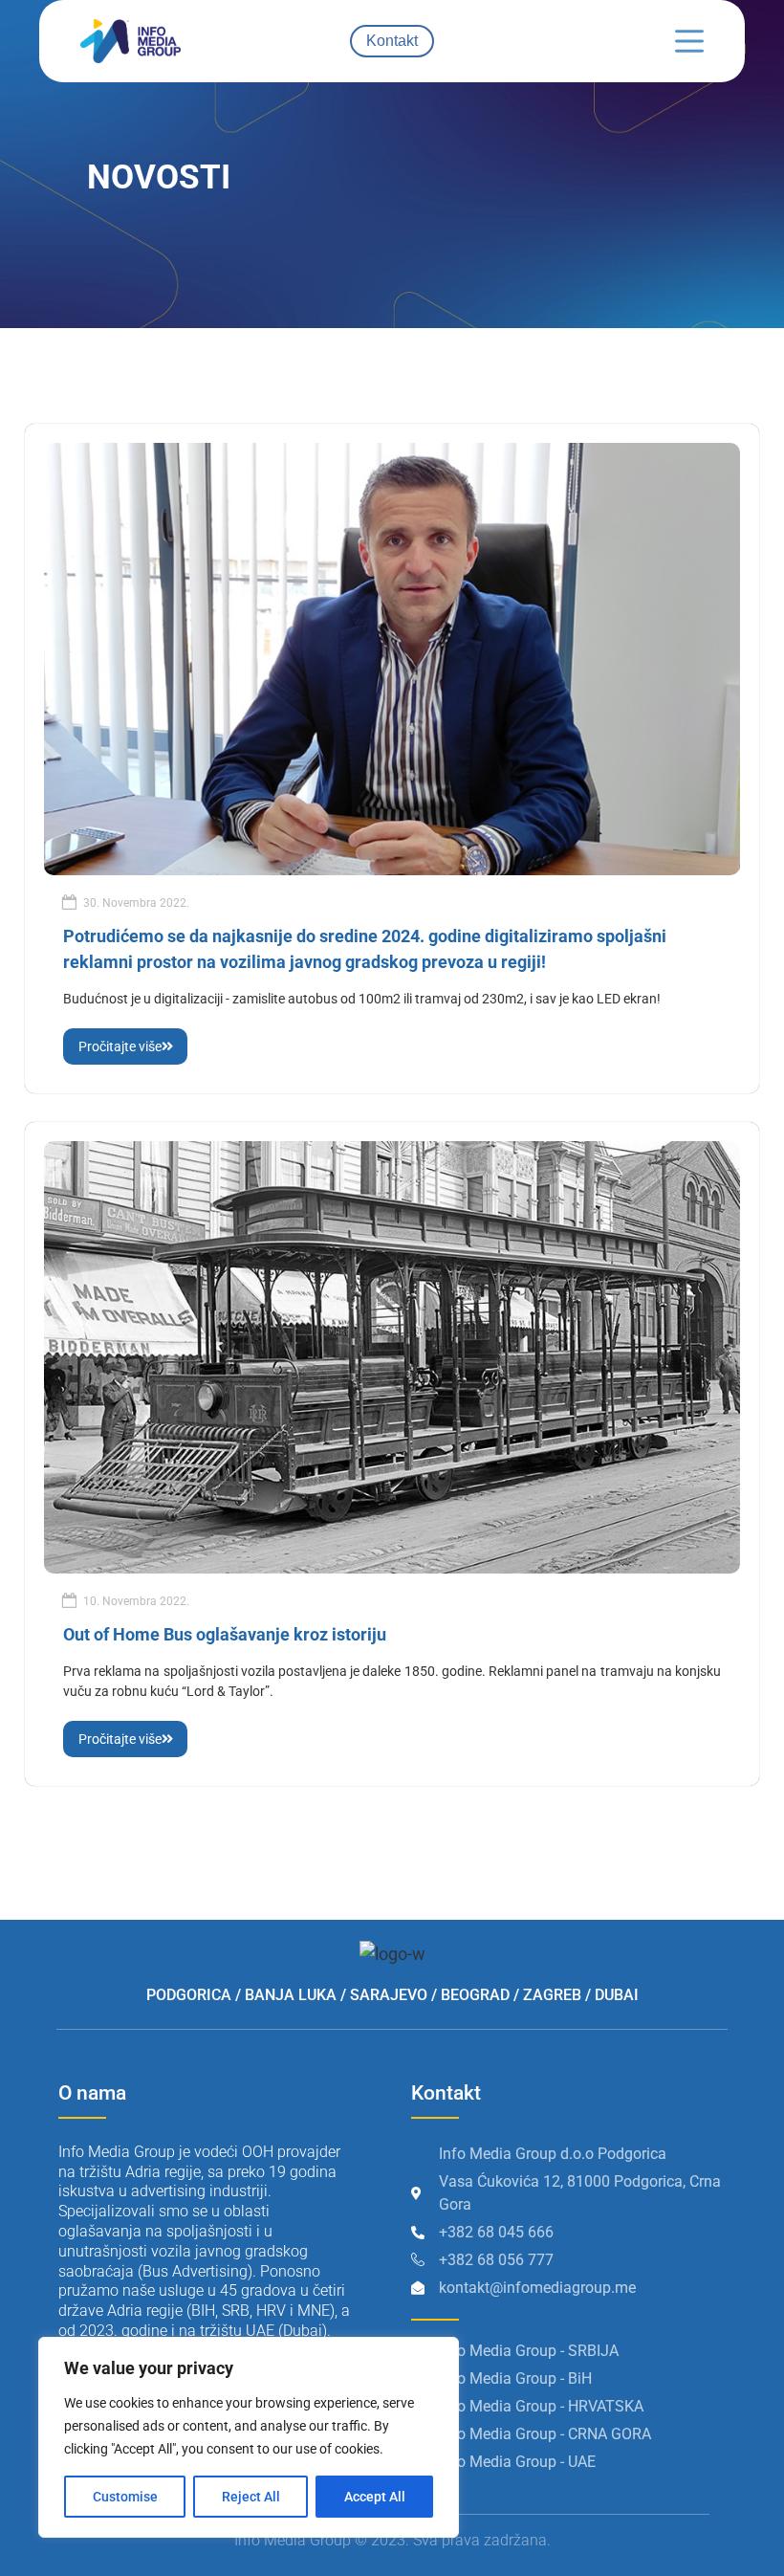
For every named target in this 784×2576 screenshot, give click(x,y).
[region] (249, 2437)
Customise (125, 2497)
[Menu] (689, 41)
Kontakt (392, 41)
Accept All (375, 2497)
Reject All (251, 2497)
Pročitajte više (120, 1046)
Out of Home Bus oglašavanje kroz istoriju (225, 1634)
